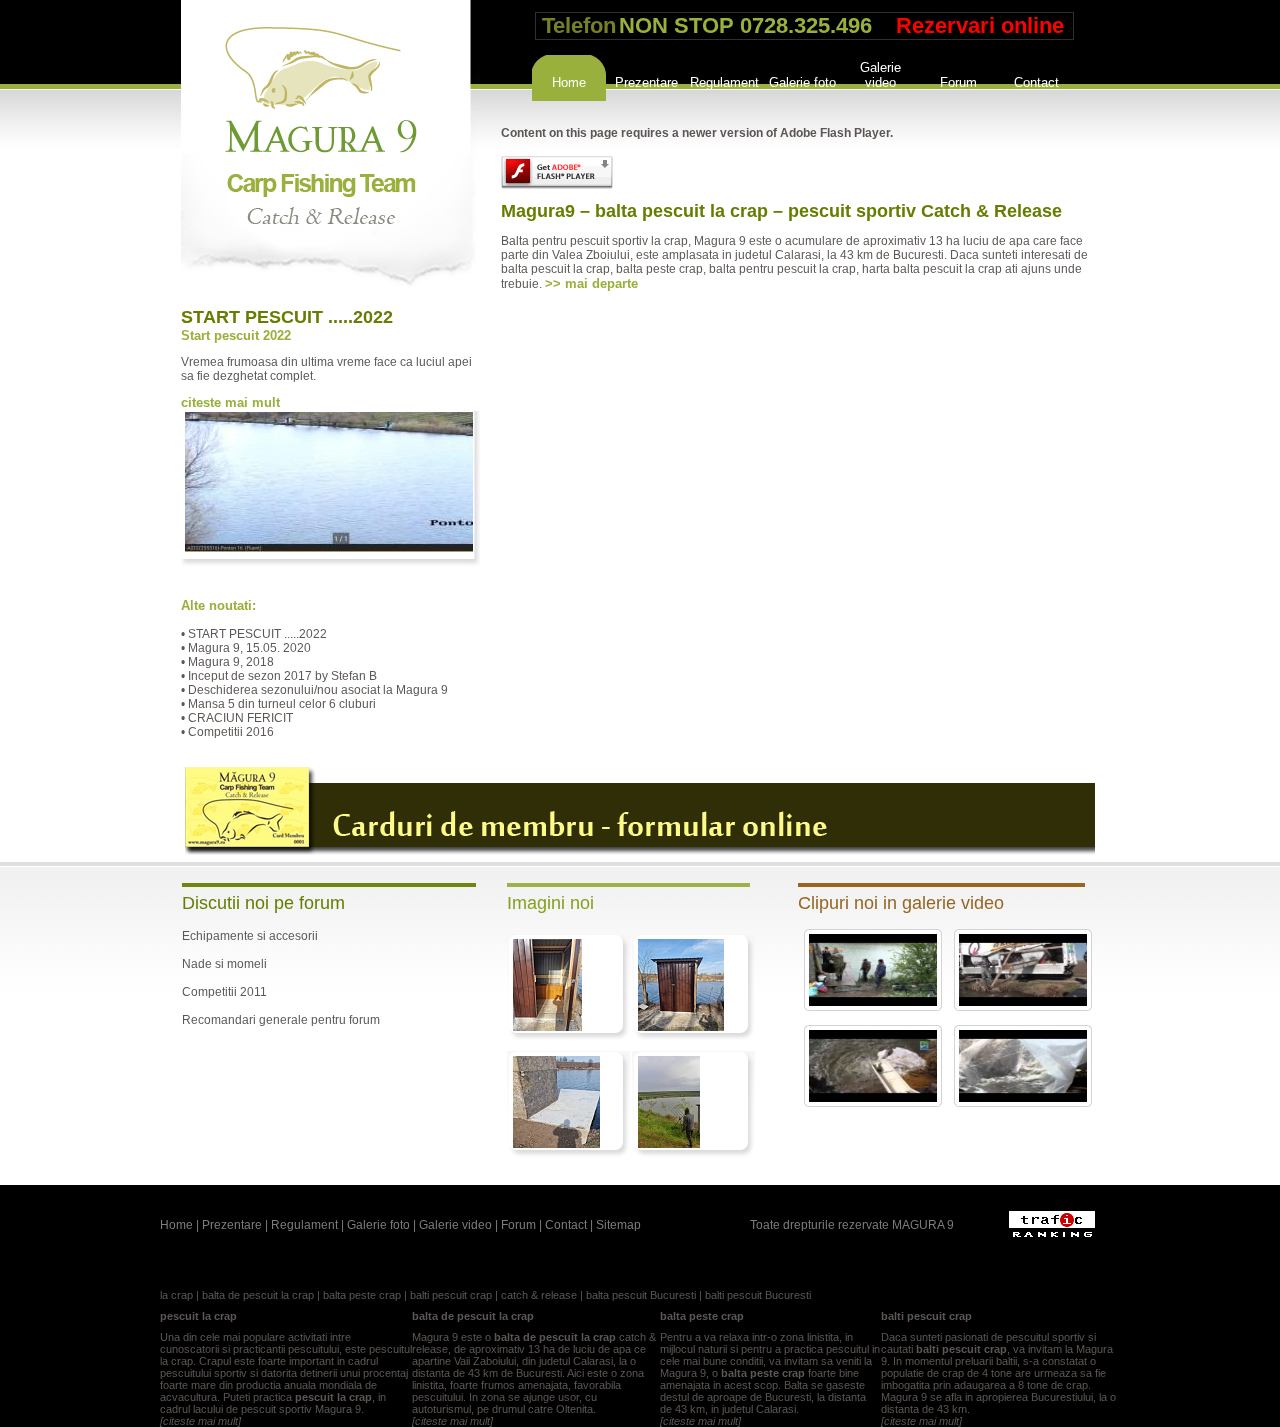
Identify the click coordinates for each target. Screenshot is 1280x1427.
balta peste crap (362, 1295)
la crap (176, 1295)
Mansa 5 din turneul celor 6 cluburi (282, 704)
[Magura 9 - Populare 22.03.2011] (1023, 1098)
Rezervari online (980, 25)
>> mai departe (591, 283)
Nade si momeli (224, 964)
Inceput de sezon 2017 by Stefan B (282, 676)
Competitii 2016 (231, 732)
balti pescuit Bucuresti (758, 1295)
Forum (958, 82)
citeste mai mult (230, 402)
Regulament (724, 82)
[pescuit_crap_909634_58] (681, 1027)
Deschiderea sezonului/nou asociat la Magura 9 (318, 690)
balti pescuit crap (451, 1295)
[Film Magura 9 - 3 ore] (873, 1002)
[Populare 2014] (1023, 1002)
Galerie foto (802, 82)
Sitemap (618, 1225)
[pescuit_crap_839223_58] (556, 1144)
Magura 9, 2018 (231, 662)
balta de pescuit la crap (258, 1295)
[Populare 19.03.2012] (873, 1098)
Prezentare (646, 82)
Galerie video (880, 73)
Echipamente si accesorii (250, 936)
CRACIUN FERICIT (240, 718)
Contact (1036, 82)
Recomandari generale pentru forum (281, 1020)
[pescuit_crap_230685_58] (547, 1027)
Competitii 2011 (224, 992)
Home (569, 82)
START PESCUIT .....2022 (287, 317)
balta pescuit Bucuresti (641, 1295)
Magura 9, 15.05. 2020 (249, 648)
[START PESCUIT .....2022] (329, 548)
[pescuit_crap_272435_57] (669, 1144)
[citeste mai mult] (200, 1421)
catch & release (539, 1295)
